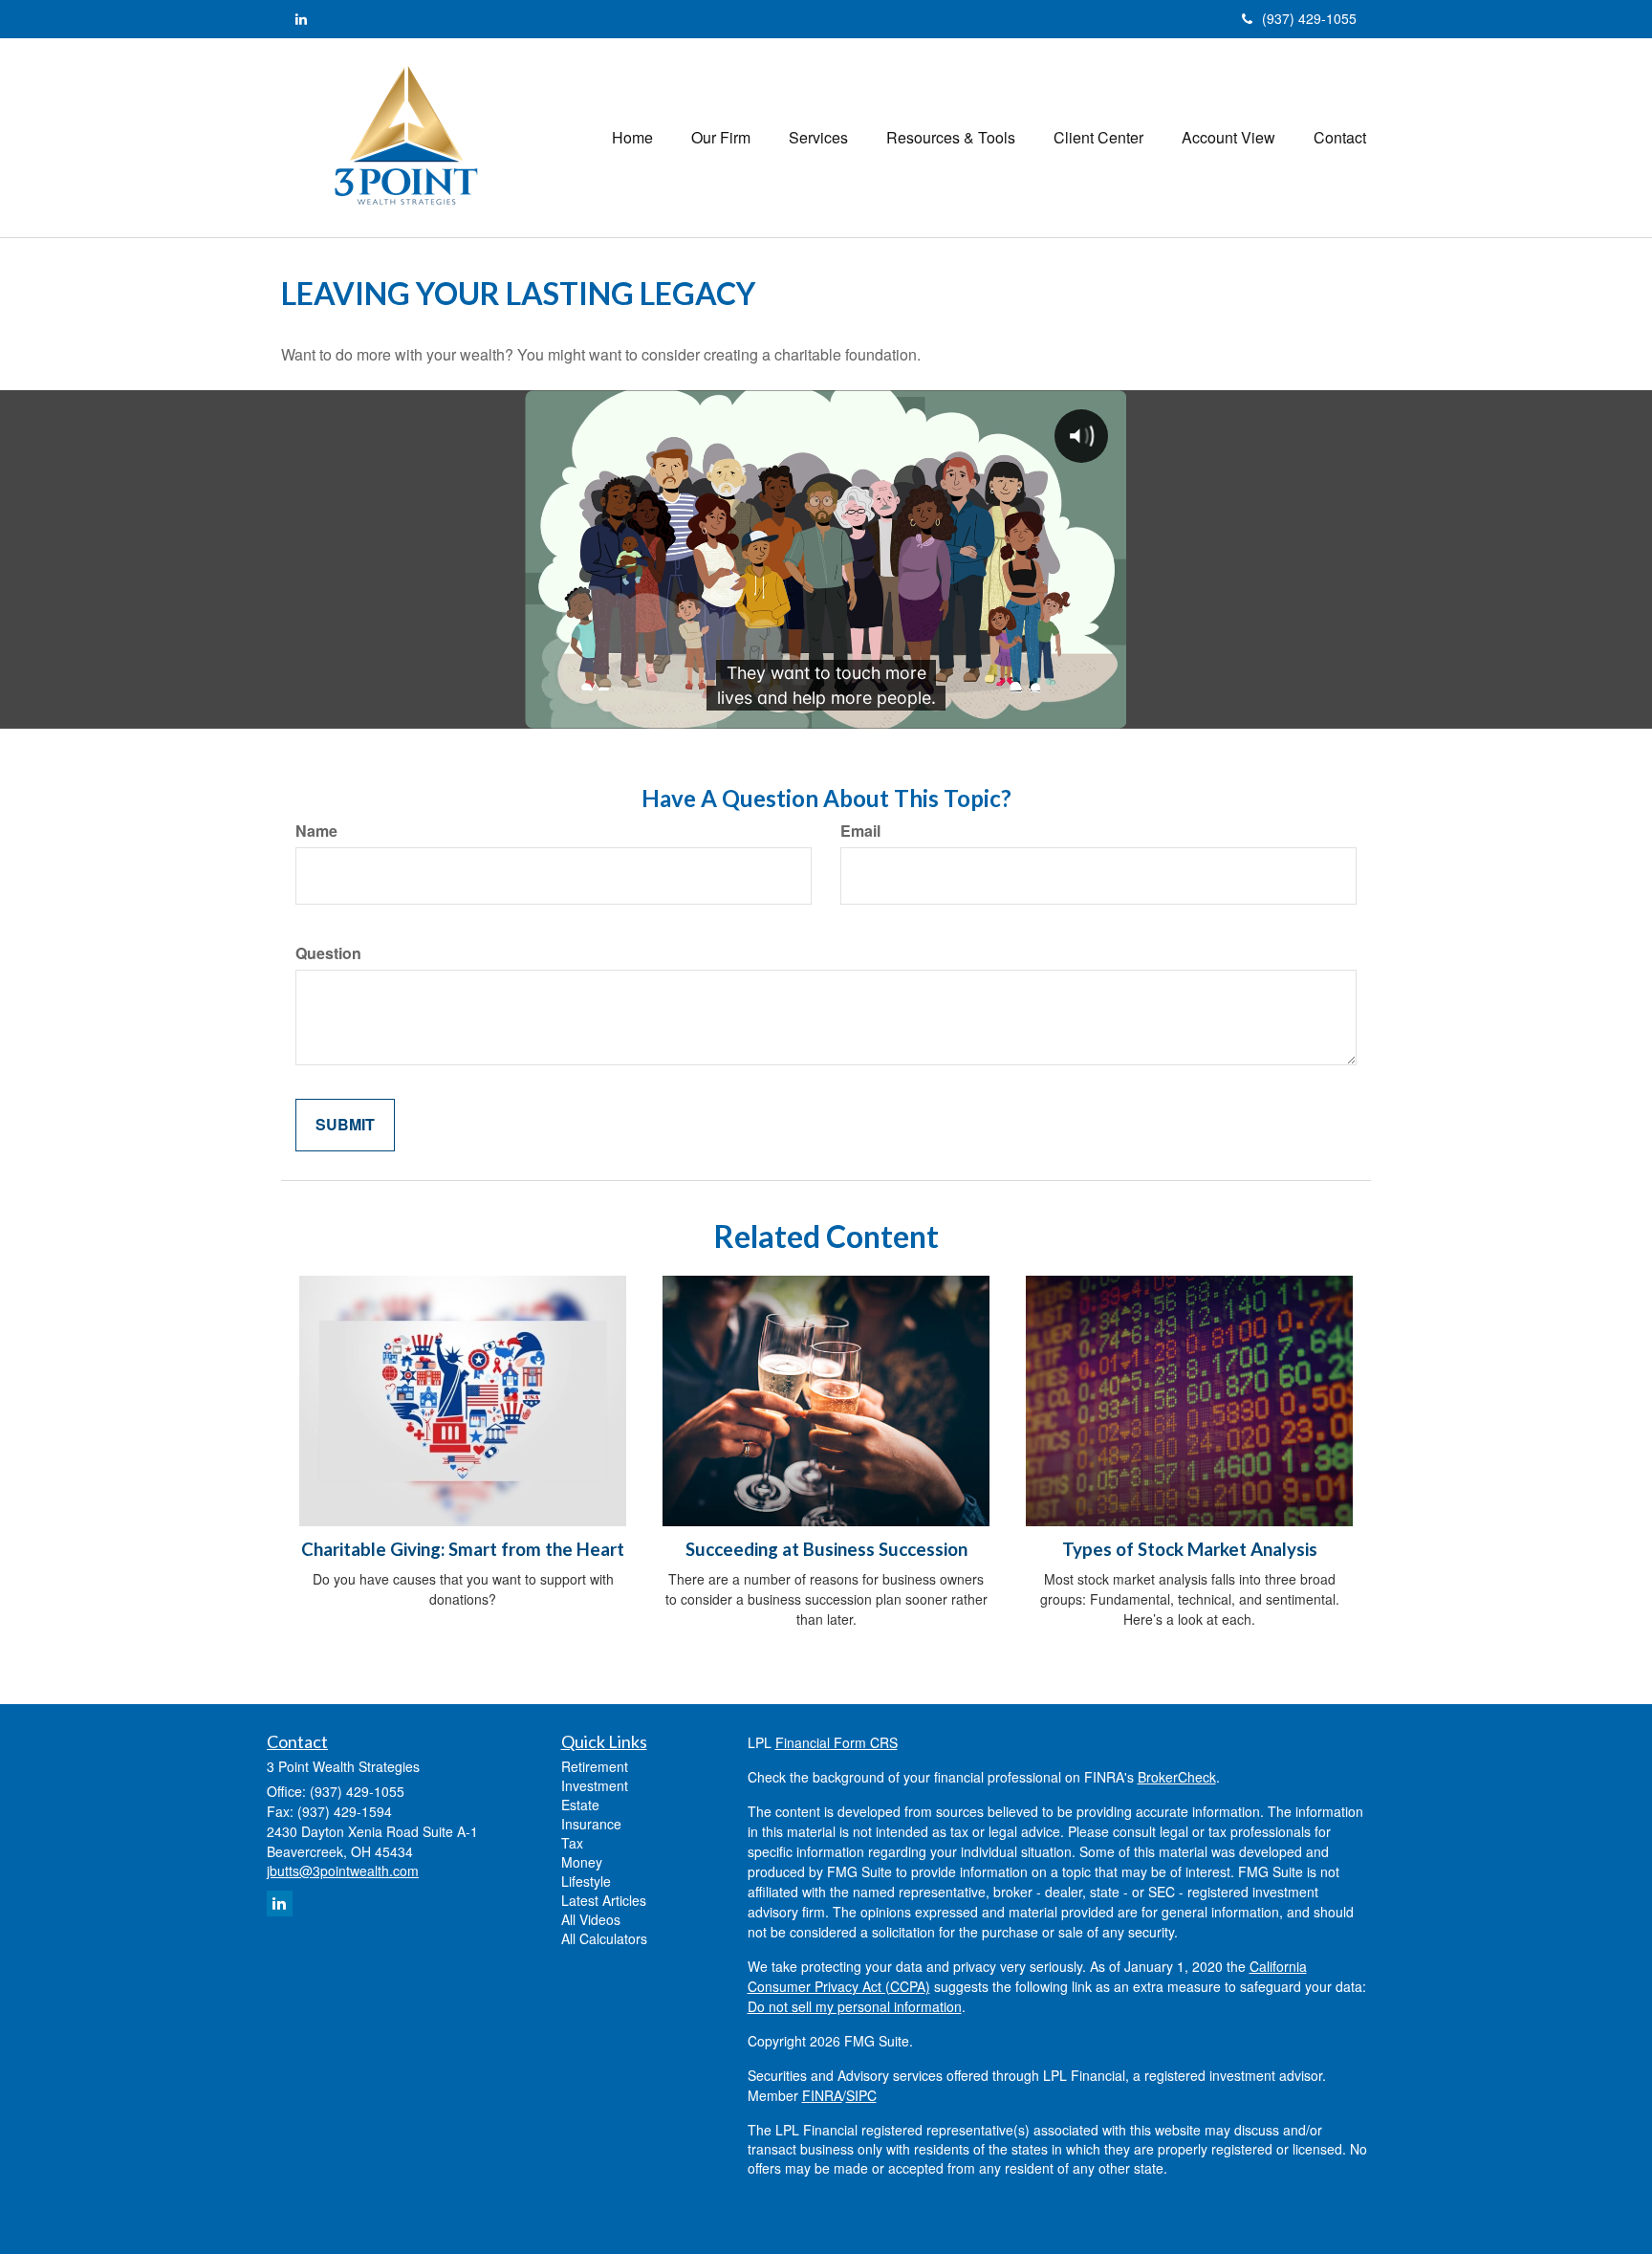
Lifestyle (586, 1881)
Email (860, 831)
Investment (595, 1785)
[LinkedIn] (301, 18)
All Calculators (604, 1938)
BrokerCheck (1177, 1777)
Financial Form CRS (837, 1742)
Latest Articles (604, 1900)
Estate (580, 1805)
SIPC (861, 2095)
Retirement (595, 1766)
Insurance (591, 1824)
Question (328, 953)
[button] (721, 138)
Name (316, 831)
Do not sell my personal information (855, 2006)
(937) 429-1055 (1309, 18)
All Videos (591, 1919)
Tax (572, 1843)
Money (582, 1862)
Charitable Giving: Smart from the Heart (463, 1549)
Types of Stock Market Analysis (1190, 1549)
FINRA (822, 2095)
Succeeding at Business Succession (826, 1549)
